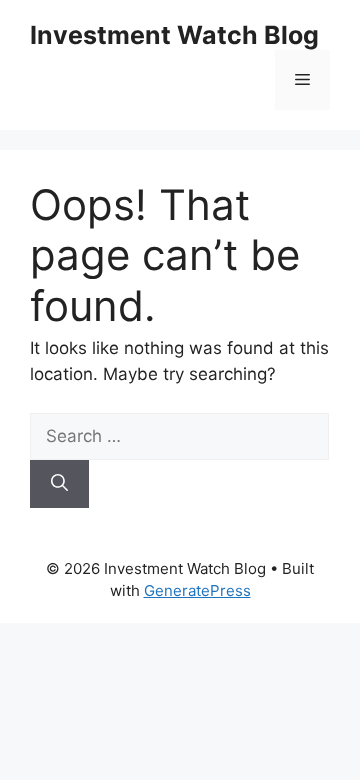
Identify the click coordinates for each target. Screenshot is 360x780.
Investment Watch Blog (174, 35)
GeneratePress (197, 590)
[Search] (59, 484)
